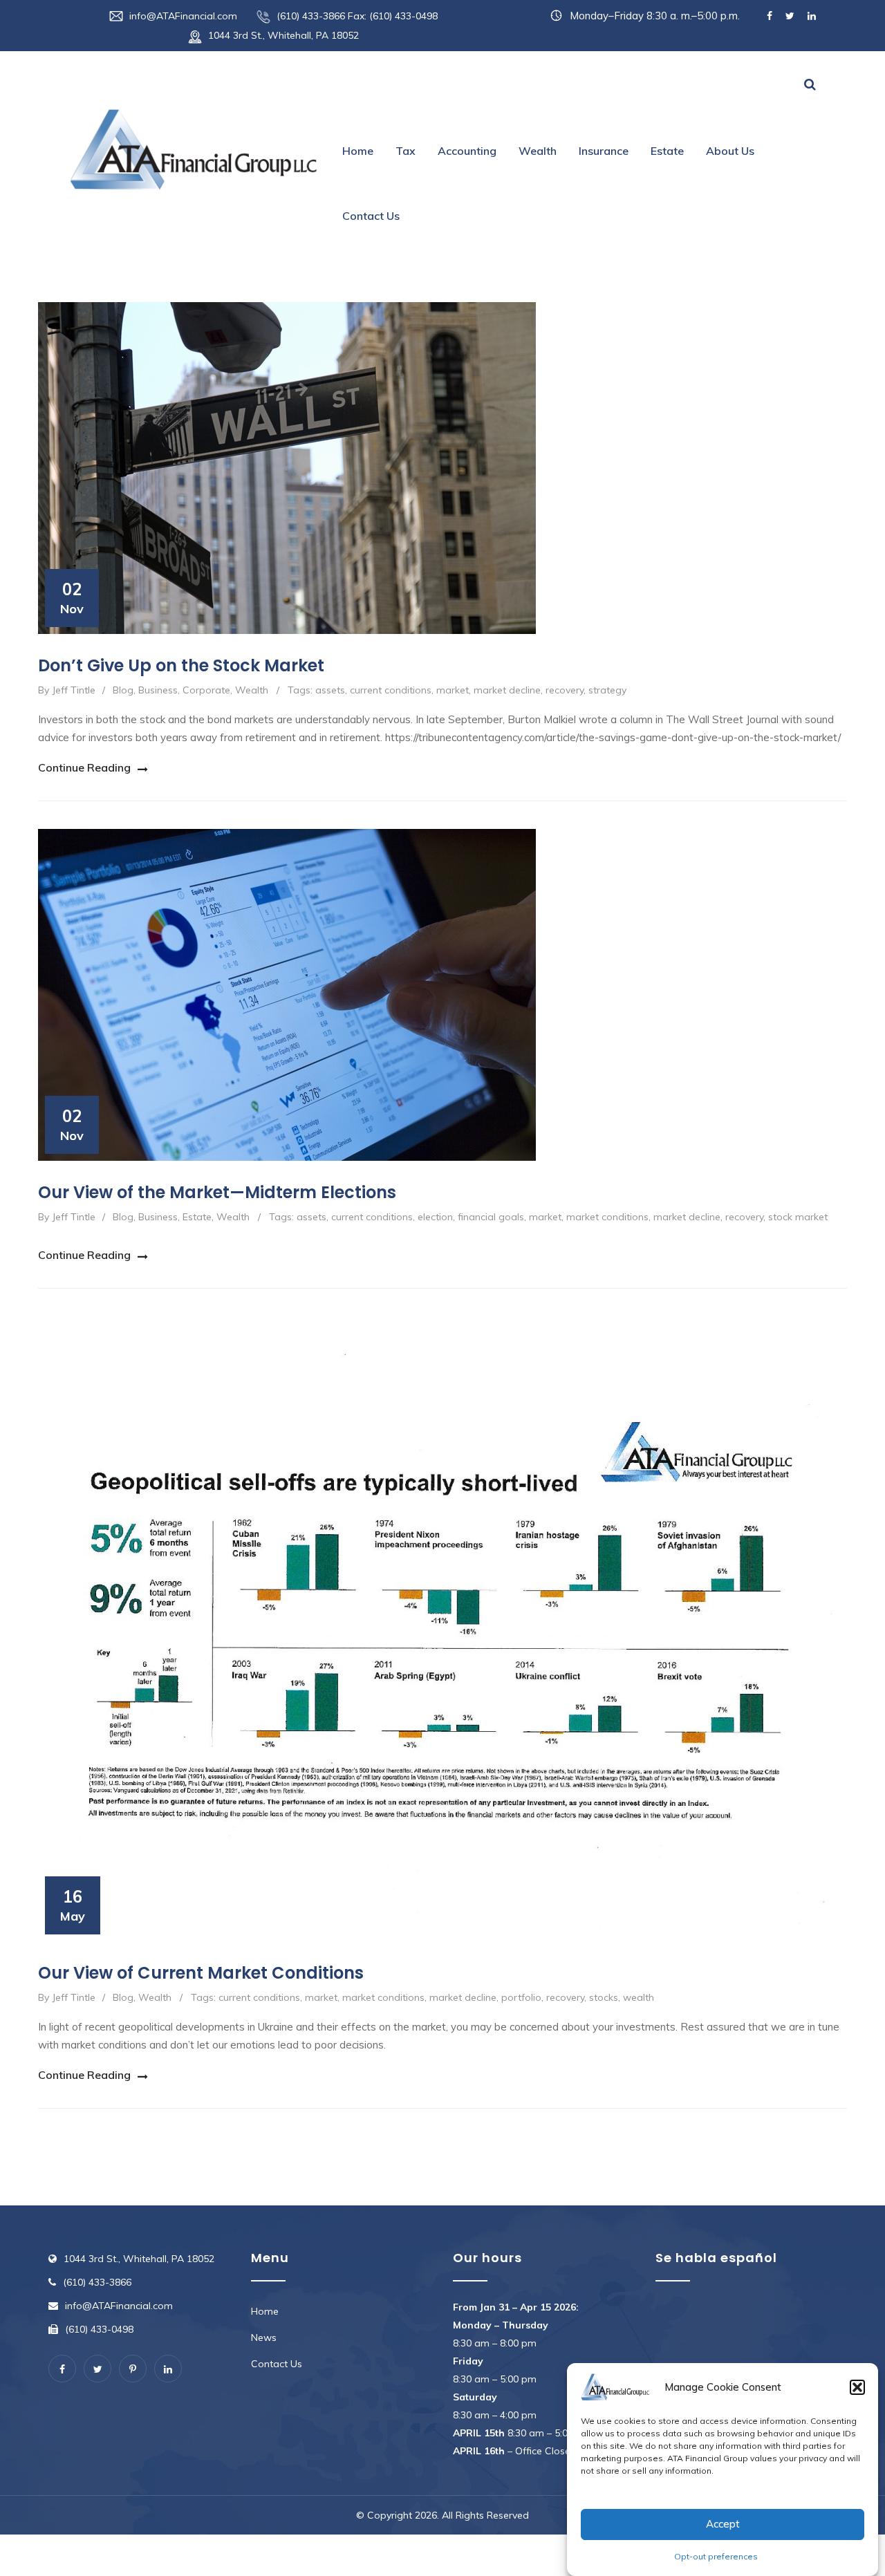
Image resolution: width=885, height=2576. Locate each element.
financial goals (491, 1217)
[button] (857, 2387)
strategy (607, 690)
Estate (667, 151)
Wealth (538, 151)
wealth (639, 1997)
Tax (406, 151)
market (453, 690)
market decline (507, 690)
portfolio (521, 1997)
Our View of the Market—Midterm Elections (217, 1192)
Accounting (467, 151)
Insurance (604, 151)
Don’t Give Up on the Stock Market (181, 665)
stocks (604, 1997)
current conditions (391, 690)
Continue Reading (84, 767)
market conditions (607, 1217)
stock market (798, 1217)
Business (158, 690)
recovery (565, 690)
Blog (123, 690)
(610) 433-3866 (97, 2282)
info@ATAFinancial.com (183, 16)
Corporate (206, 690)
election (435, 1217)
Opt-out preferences (716, 2556)
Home (358, 151)
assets (330, 690)
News (264, 2337)
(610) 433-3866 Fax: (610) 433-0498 (357, 16)
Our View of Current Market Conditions (201, 1973)
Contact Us (371, 216)
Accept (723, 2524)
